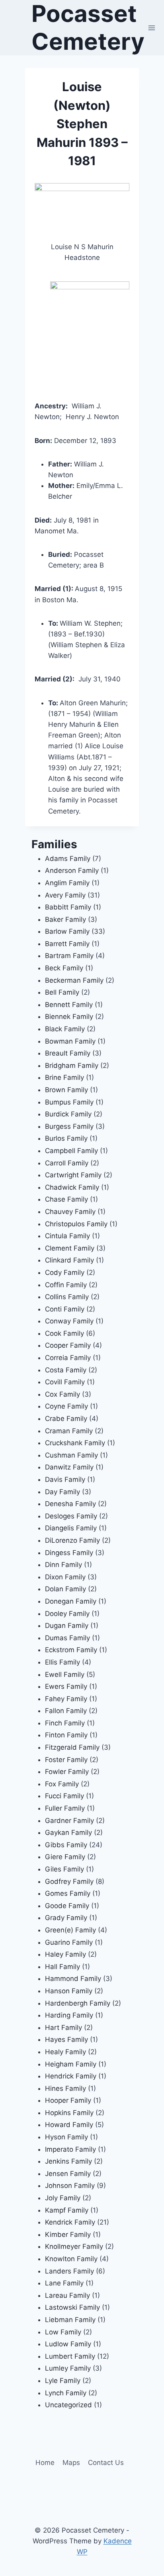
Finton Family (66, 1735)
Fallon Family (66, 1711)
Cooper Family (68, 1345)
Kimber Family (68, 2234)
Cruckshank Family (75, 1443)
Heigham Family (71, 2064)
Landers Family (69, 2271)
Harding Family (69, 2015)
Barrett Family (67, 944)
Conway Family (69, 1321)
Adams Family (68, 859)
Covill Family (65, 1382)
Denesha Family (70, 1504)
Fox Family (62, 1784)
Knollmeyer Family (74, 2246)
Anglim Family (67, 883)
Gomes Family (68, 1893)
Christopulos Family (76, 1224)
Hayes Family (66, 2039)
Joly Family (63, 2198)
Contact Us (106, 2463)
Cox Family (62, 1394)
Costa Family (66, 1370)
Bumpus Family (69, 1102)
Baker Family (65, 919)
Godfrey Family (69, 1881)
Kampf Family (67, 2210)
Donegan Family (71, 1601)
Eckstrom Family (71, 1650)
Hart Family (63, 2028)
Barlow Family (67, 931)
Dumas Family (67, 1638)
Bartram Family (69, 956)
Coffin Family (66, 1285)
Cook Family (64, 1333)
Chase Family (66, 1199)
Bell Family (62, 992)
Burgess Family (69, 1126)
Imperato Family (70, 2149)
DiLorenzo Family (72, 1540)
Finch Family (65, 1723)
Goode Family (67, 1906)
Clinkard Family (69, 1260)
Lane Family (64, 2283)
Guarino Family (69, 1942)
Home (45, 2463)
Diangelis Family (71, 1528)
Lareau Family (67, 2295)
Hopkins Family (69, 2113)
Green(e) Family (70, 1930)
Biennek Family (69, 1017)
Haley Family (65, 1954)
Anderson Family (72, 870)
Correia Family (68, 1358)
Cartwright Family (73, 1175)
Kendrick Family (70, 2222)
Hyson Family (66, 2137)
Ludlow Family (68, 2344)
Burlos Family (66, 1138)
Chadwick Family (72, 1187)
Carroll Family (67, 1163)
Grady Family (66, 1918)
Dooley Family (67, 1614)
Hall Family (62, 1967)
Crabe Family (66, 1419)
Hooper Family (68, 2100)
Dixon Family (65, 1577)
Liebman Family (70, 2320)
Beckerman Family (74, 980)
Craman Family (69, 1431)
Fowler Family (67, 1772)
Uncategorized (68, 2405)
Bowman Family (70, 1041)
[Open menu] (152, 28)
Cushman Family (71, 1455)
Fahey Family (66, 1699)
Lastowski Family (72, 2307)
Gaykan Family (68, 1832)
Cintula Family (67, 1236)
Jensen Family (68, 2174)
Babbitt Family (68, 907)
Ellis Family (62, 1662)
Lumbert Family (70, 2356)
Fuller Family (65, 1808)
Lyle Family (63, 2381)
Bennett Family (69, 1005)
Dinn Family (63, 1565)
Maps (71, 2463)
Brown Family (66, 1090)
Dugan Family (67, 1626)
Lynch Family (66, 2393)
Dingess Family (69, 1553)
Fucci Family (64, 1796)
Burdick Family (68, 1114)
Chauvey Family (70, 1212)
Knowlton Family (71, 2259)
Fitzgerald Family (72, 1747)
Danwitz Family (69, 1467)
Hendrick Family (71, 2076)
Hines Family (65, 2088)
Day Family (62, 1492)
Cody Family (65, 1272)
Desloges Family (71, 1516)
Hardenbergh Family (78, 2003)
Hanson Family (69, 1991)
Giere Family (65, 1857)
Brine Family (64, 1077)
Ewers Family (66, 1686)
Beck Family (64, 968)
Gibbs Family (66, 1845)
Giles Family (64, 1869)
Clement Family (70, 1248)
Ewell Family (65, 1674)
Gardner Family (69, 1821)
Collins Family (67, 1297)
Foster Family (66, 1760)
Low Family (63, 2332)
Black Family (65, 1029)
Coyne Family (66, 1406)
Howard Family (69, 2125)
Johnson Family (70, 2186)
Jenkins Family (68, 2161)
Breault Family (68, 1053)
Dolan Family (65, 1589)
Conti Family (65, 1309)
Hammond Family (73, 1979)
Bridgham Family (72, 1066)
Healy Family (65, 2052)
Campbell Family (71, 1151)
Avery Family (65, 895)
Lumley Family (68, 2368)
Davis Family (65, 1479)
